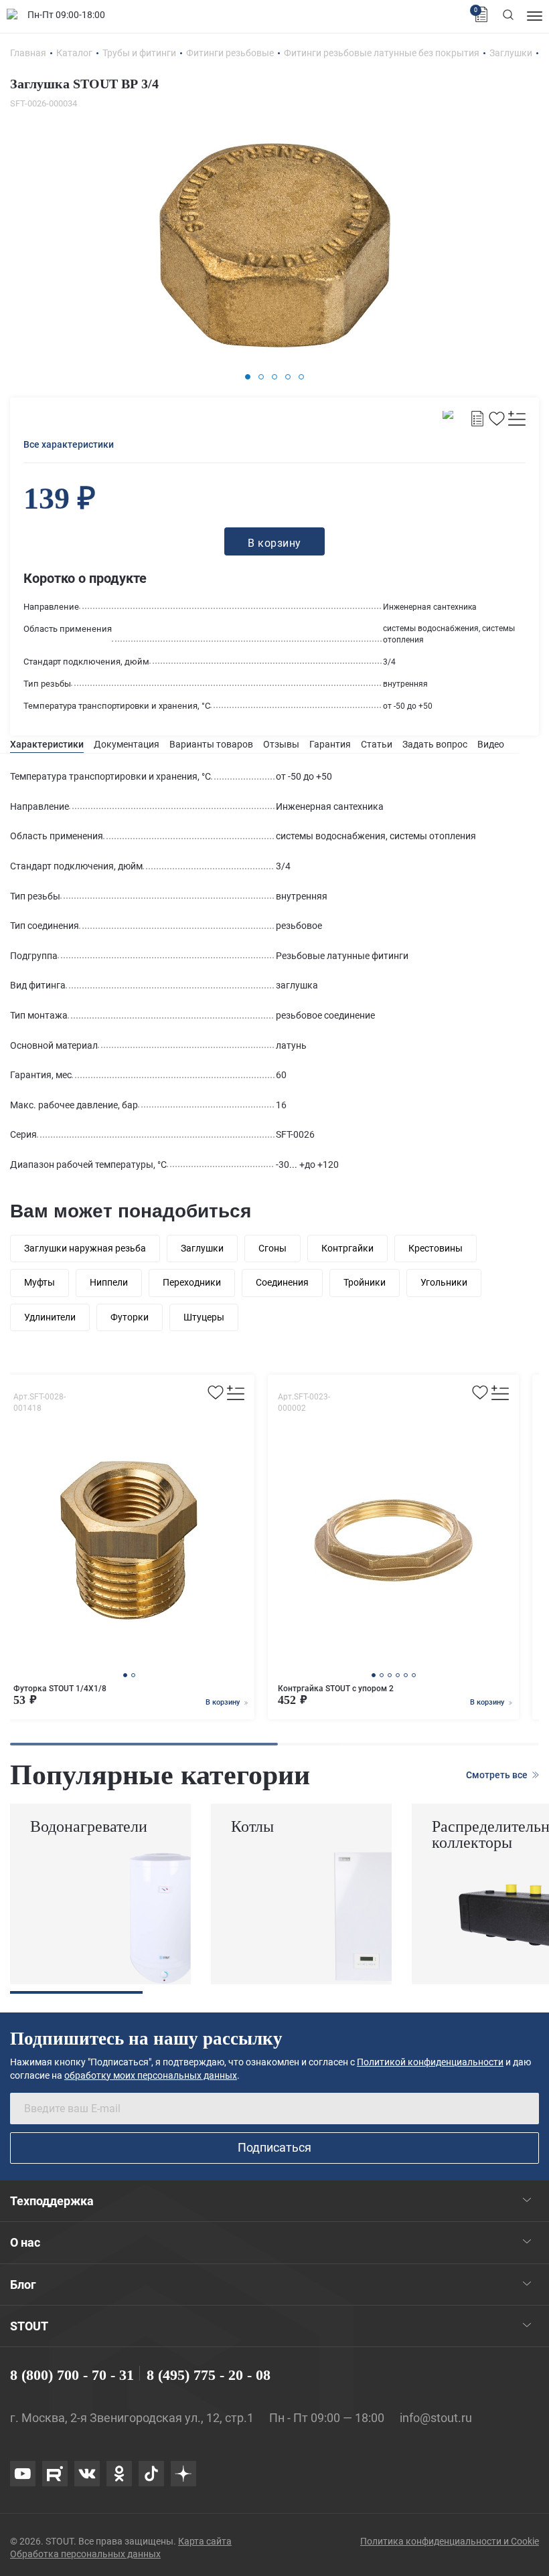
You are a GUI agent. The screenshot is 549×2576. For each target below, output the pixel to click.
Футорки (130, 1317)
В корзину (224, 1702)
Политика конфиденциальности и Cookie (450, 2541)
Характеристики (47, 744)
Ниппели (109, 1282)
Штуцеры (204, 1317)
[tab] (47, 745)
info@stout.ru (436, 2418)
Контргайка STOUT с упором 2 (336, 1689)
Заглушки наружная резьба (85, 1248)
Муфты (40, 1282)
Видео (491, 744)
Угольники (444, 1282)
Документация (127, 744)
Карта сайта (205, 2541)
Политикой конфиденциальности (430, 2062)
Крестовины (436, 1248)
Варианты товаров (211, 744)
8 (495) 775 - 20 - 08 (209, 2375)
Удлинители (50, 1317)
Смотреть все (498, 1775)
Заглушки (202, 1248)
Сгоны (272, 1248)
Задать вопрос (435, 744)
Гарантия (330, 744)
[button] (248, 377)
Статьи (377, 744)
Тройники (365, 1282)
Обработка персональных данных (85, 2554)
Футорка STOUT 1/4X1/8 (60, 1689)
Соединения (282, 1282)
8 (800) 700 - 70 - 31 (72, 2375)
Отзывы (281, 744)
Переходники (192, 1282)
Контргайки (347, 1248)
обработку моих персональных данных (151, 2075)
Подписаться (274, 2147)
